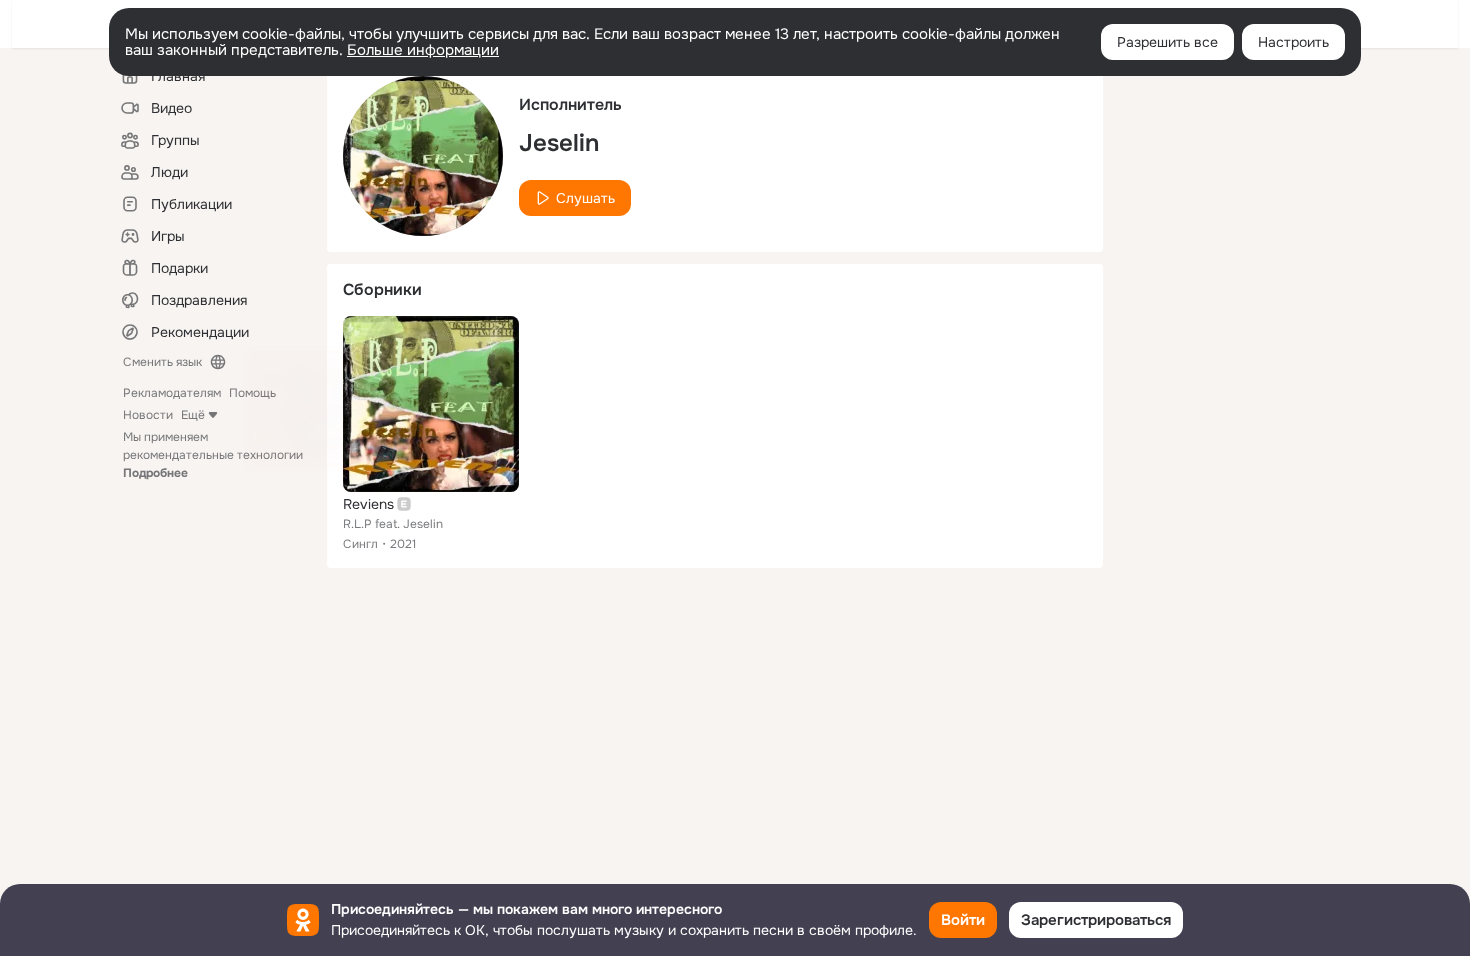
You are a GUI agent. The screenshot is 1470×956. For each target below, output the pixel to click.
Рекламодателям (172, 393)
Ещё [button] (193, 415)
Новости (148, 415)
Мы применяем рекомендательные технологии (213, 455)
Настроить (1293, 42)
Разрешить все (1167, 42)
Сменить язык (162, 362)
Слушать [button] (585, 198)
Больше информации (423, 50)
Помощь (252, 393)
